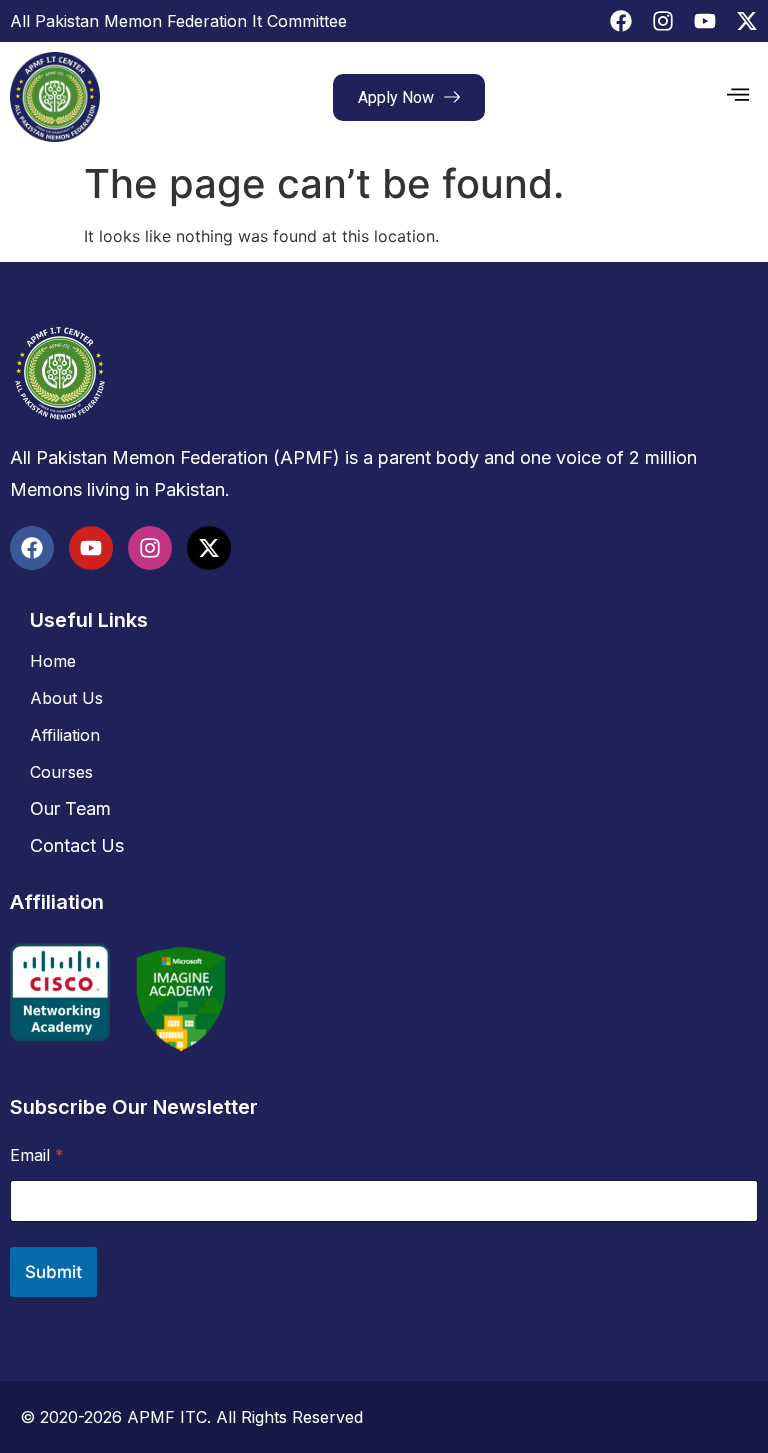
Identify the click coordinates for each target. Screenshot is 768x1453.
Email (37, 1155)
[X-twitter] (747, 21)
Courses (61, 772)
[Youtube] (705, 21)
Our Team (70, 808)
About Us (66, 698)
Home (53, 661)
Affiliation (65, 735)
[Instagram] (663, 21)
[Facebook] (621, 21)
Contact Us (77, 845)
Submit (53, 1272)
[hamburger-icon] (738, 97)
